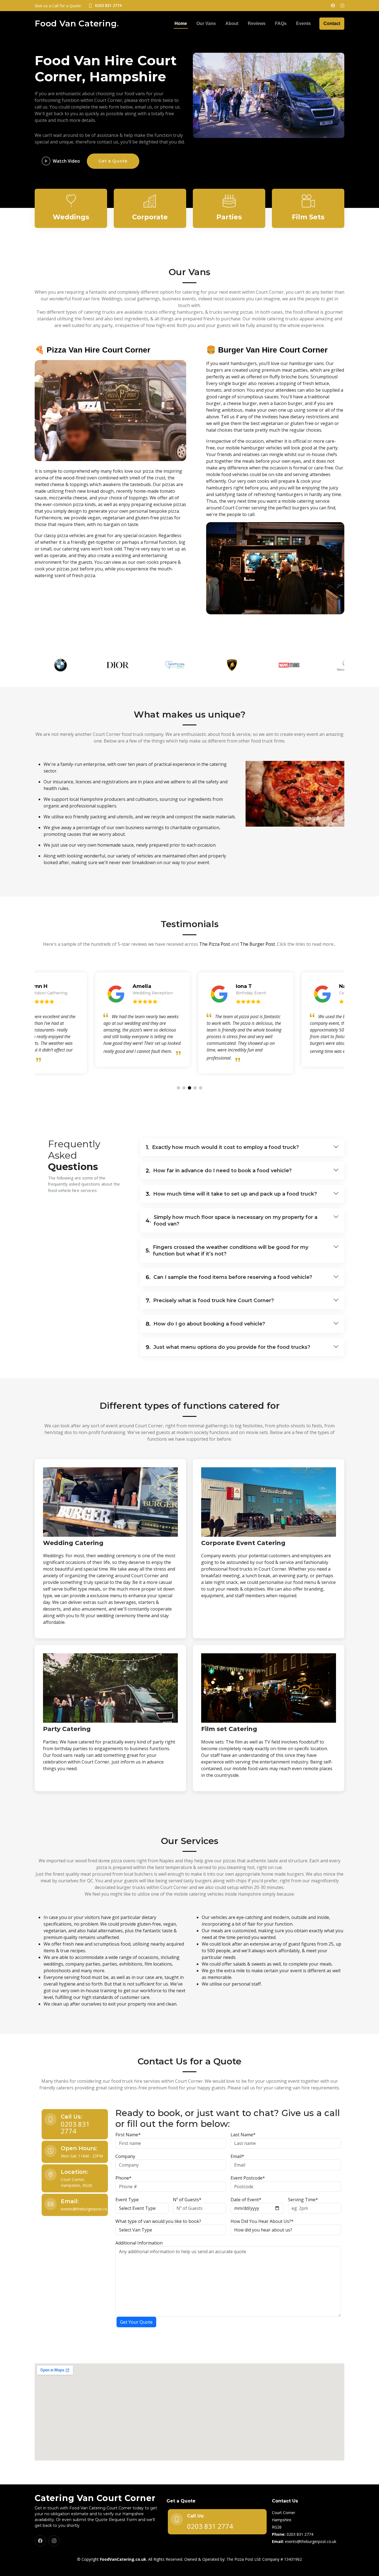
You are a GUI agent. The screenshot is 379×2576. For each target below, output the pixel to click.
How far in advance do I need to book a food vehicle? (219, 1171)
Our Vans (206, 23)
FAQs (281, 23)
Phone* (123, 2178)
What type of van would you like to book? (158, 2221)
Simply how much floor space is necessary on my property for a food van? (232, 1221)
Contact (332, 23)
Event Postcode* (248, 2178)
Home (181, 23)
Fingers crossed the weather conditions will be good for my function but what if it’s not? (227, 1251)
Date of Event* (246, 2200)
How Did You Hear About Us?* (262, 2221)
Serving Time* (303, 2200)
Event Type (127, 2200)
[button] (178, 1088)
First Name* (128, 2135)
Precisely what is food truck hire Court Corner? (210, 1300)
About (232, 23)
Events (303, 23)
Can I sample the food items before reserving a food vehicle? (229, 1277)
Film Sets (308, 217)
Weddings (71, 217)
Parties (229, 217)
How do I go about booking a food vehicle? (205, 1324)
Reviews (257, 23)
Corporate (150, 217)
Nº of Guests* (187, 2200)
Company (125, 2156)
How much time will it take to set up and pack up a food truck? (231, 1194)
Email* (237, 2156)
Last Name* (243, 2135)
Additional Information (139, 2243)
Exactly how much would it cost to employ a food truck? (222, 1147)
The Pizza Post (215, 944)
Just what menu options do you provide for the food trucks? (228, 1347)
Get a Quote (113, 161)
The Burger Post (257, 944)
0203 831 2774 (75, 2127)
